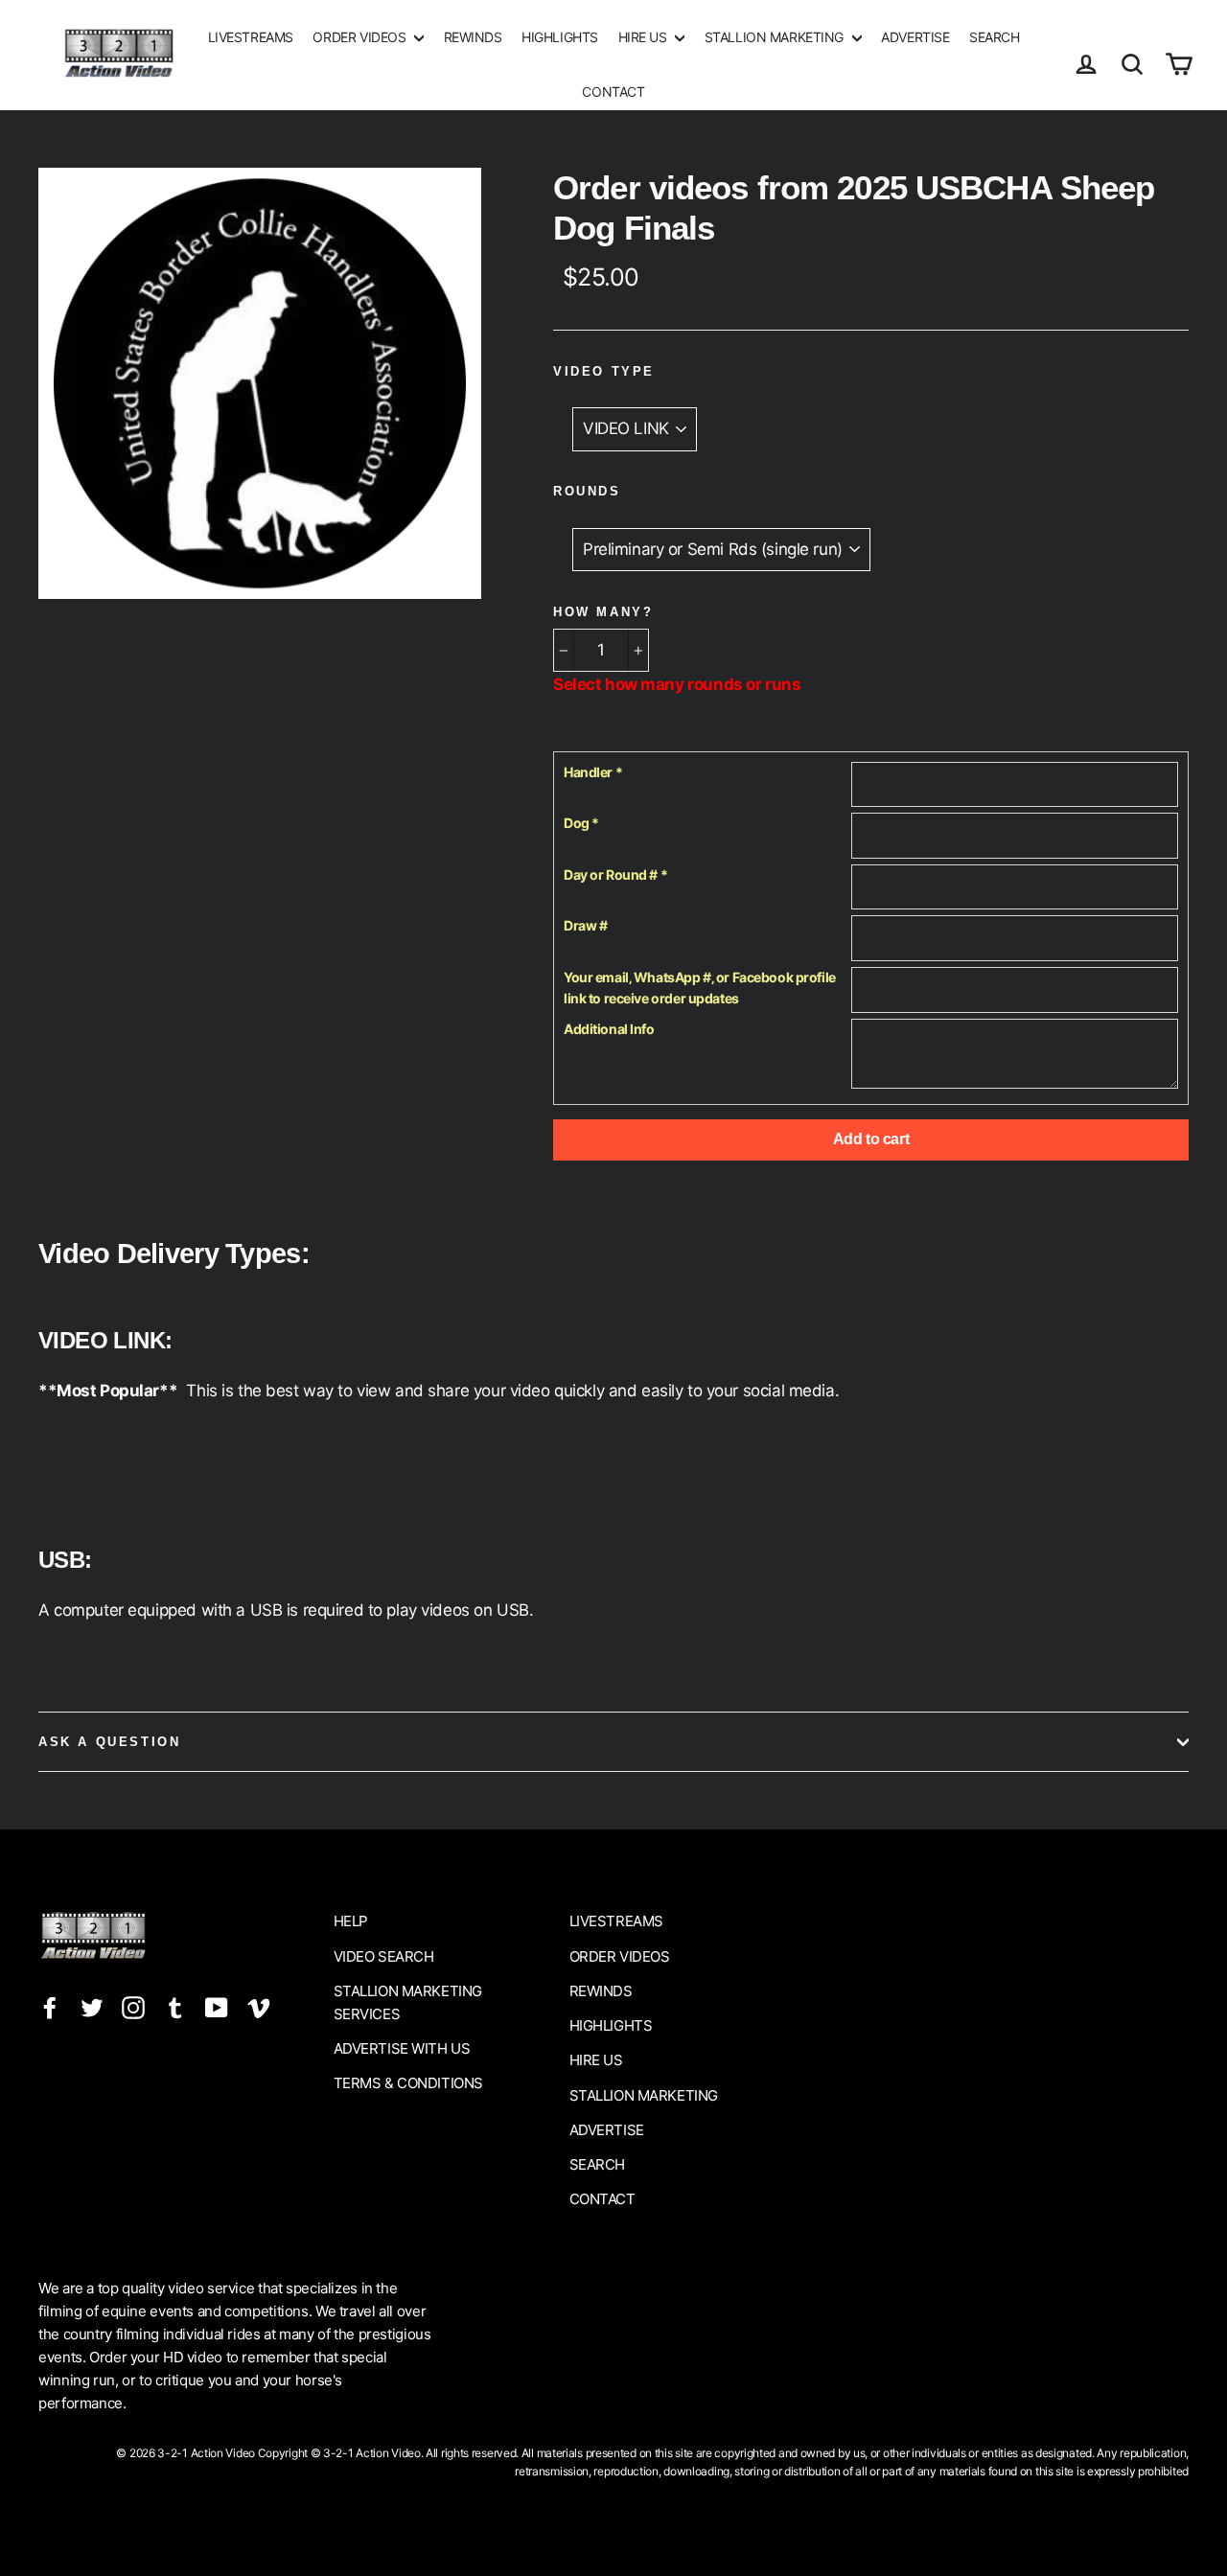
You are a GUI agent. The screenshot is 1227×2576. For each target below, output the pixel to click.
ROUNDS (587, 491)
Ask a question (109, 1742)
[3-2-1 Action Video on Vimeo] (259, 2007)
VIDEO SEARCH (384, 1956)
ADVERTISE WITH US (402, 2048)
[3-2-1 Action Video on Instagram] (133, 2007)
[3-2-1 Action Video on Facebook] (50, 2007)
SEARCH (994, 37)
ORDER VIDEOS (360, 37)
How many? (603, 612)
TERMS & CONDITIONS (408, 2083)
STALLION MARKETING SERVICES (408, 2002)
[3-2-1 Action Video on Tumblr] (175, 2007)
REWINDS (473, 37)
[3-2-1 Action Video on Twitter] (92, 2007)
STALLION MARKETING (776, 37)
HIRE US (645, 37)
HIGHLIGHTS (560, 37)
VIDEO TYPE (604, 371)
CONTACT (613, 92)
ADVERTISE (915, 37)
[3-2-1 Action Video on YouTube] (217, 2007)
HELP (351, 1921)
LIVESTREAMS (251, 37)
